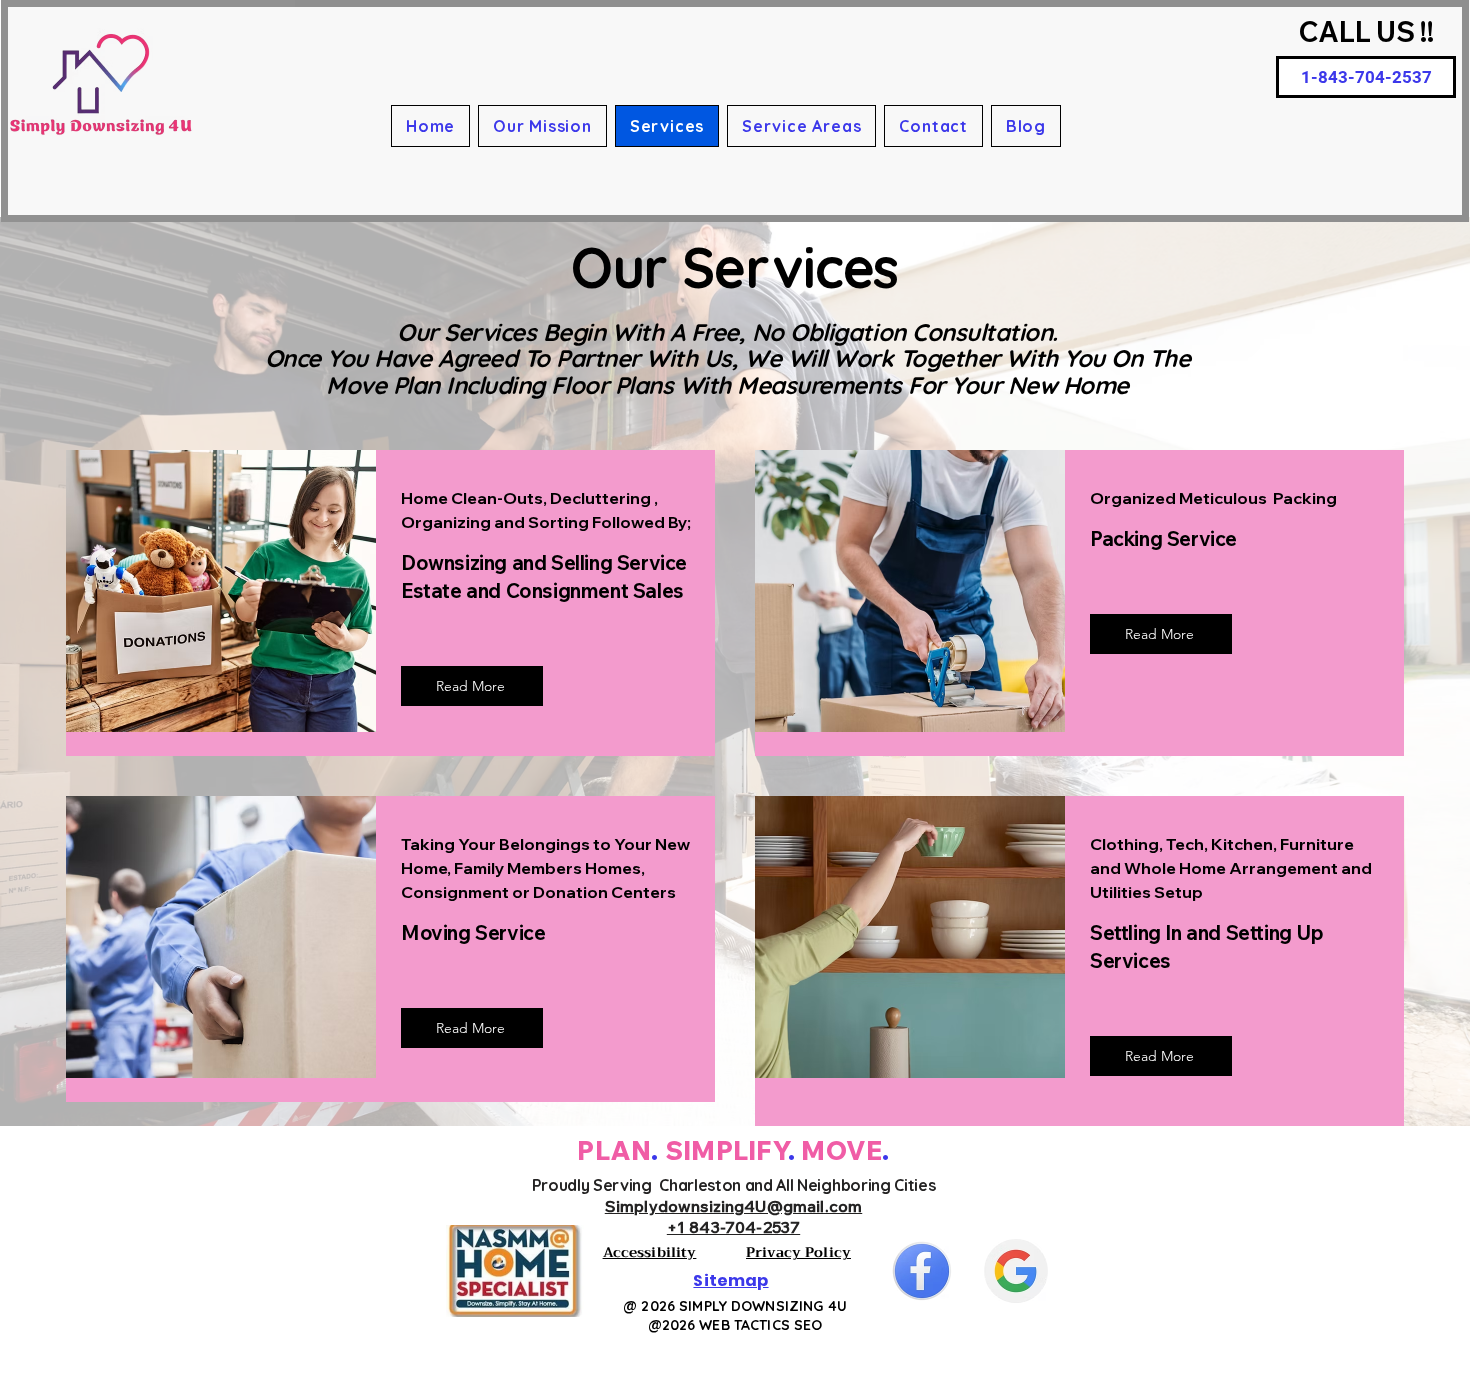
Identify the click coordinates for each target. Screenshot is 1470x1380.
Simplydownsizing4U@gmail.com (733, 1206)
